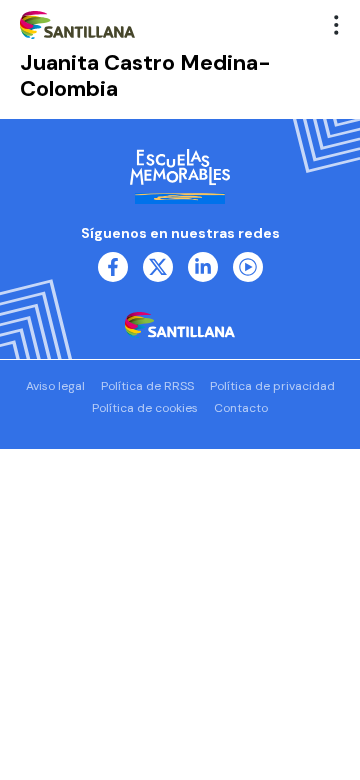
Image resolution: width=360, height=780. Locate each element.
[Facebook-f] (113, 267)
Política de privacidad (272, 386)
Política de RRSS (147, 386)
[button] (337, 25)
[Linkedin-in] (203, 267)
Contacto (241, 408)
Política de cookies (145, 408)
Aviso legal (55, 386)
